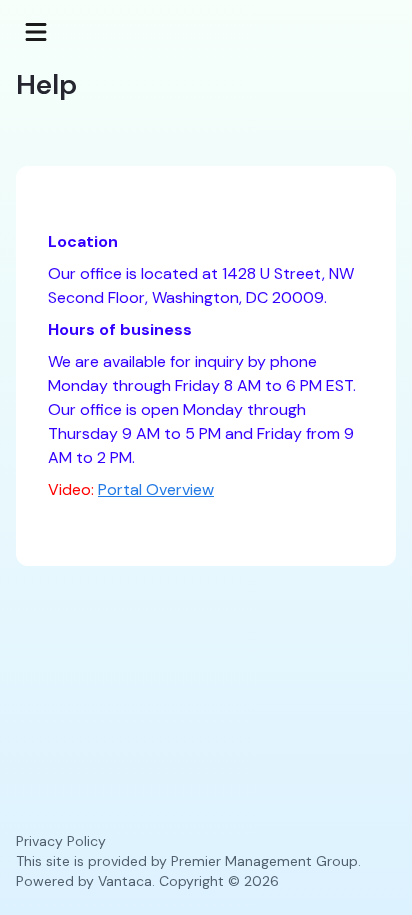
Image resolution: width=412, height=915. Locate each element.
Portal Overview (156, 489)
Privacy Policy (61, 841)
